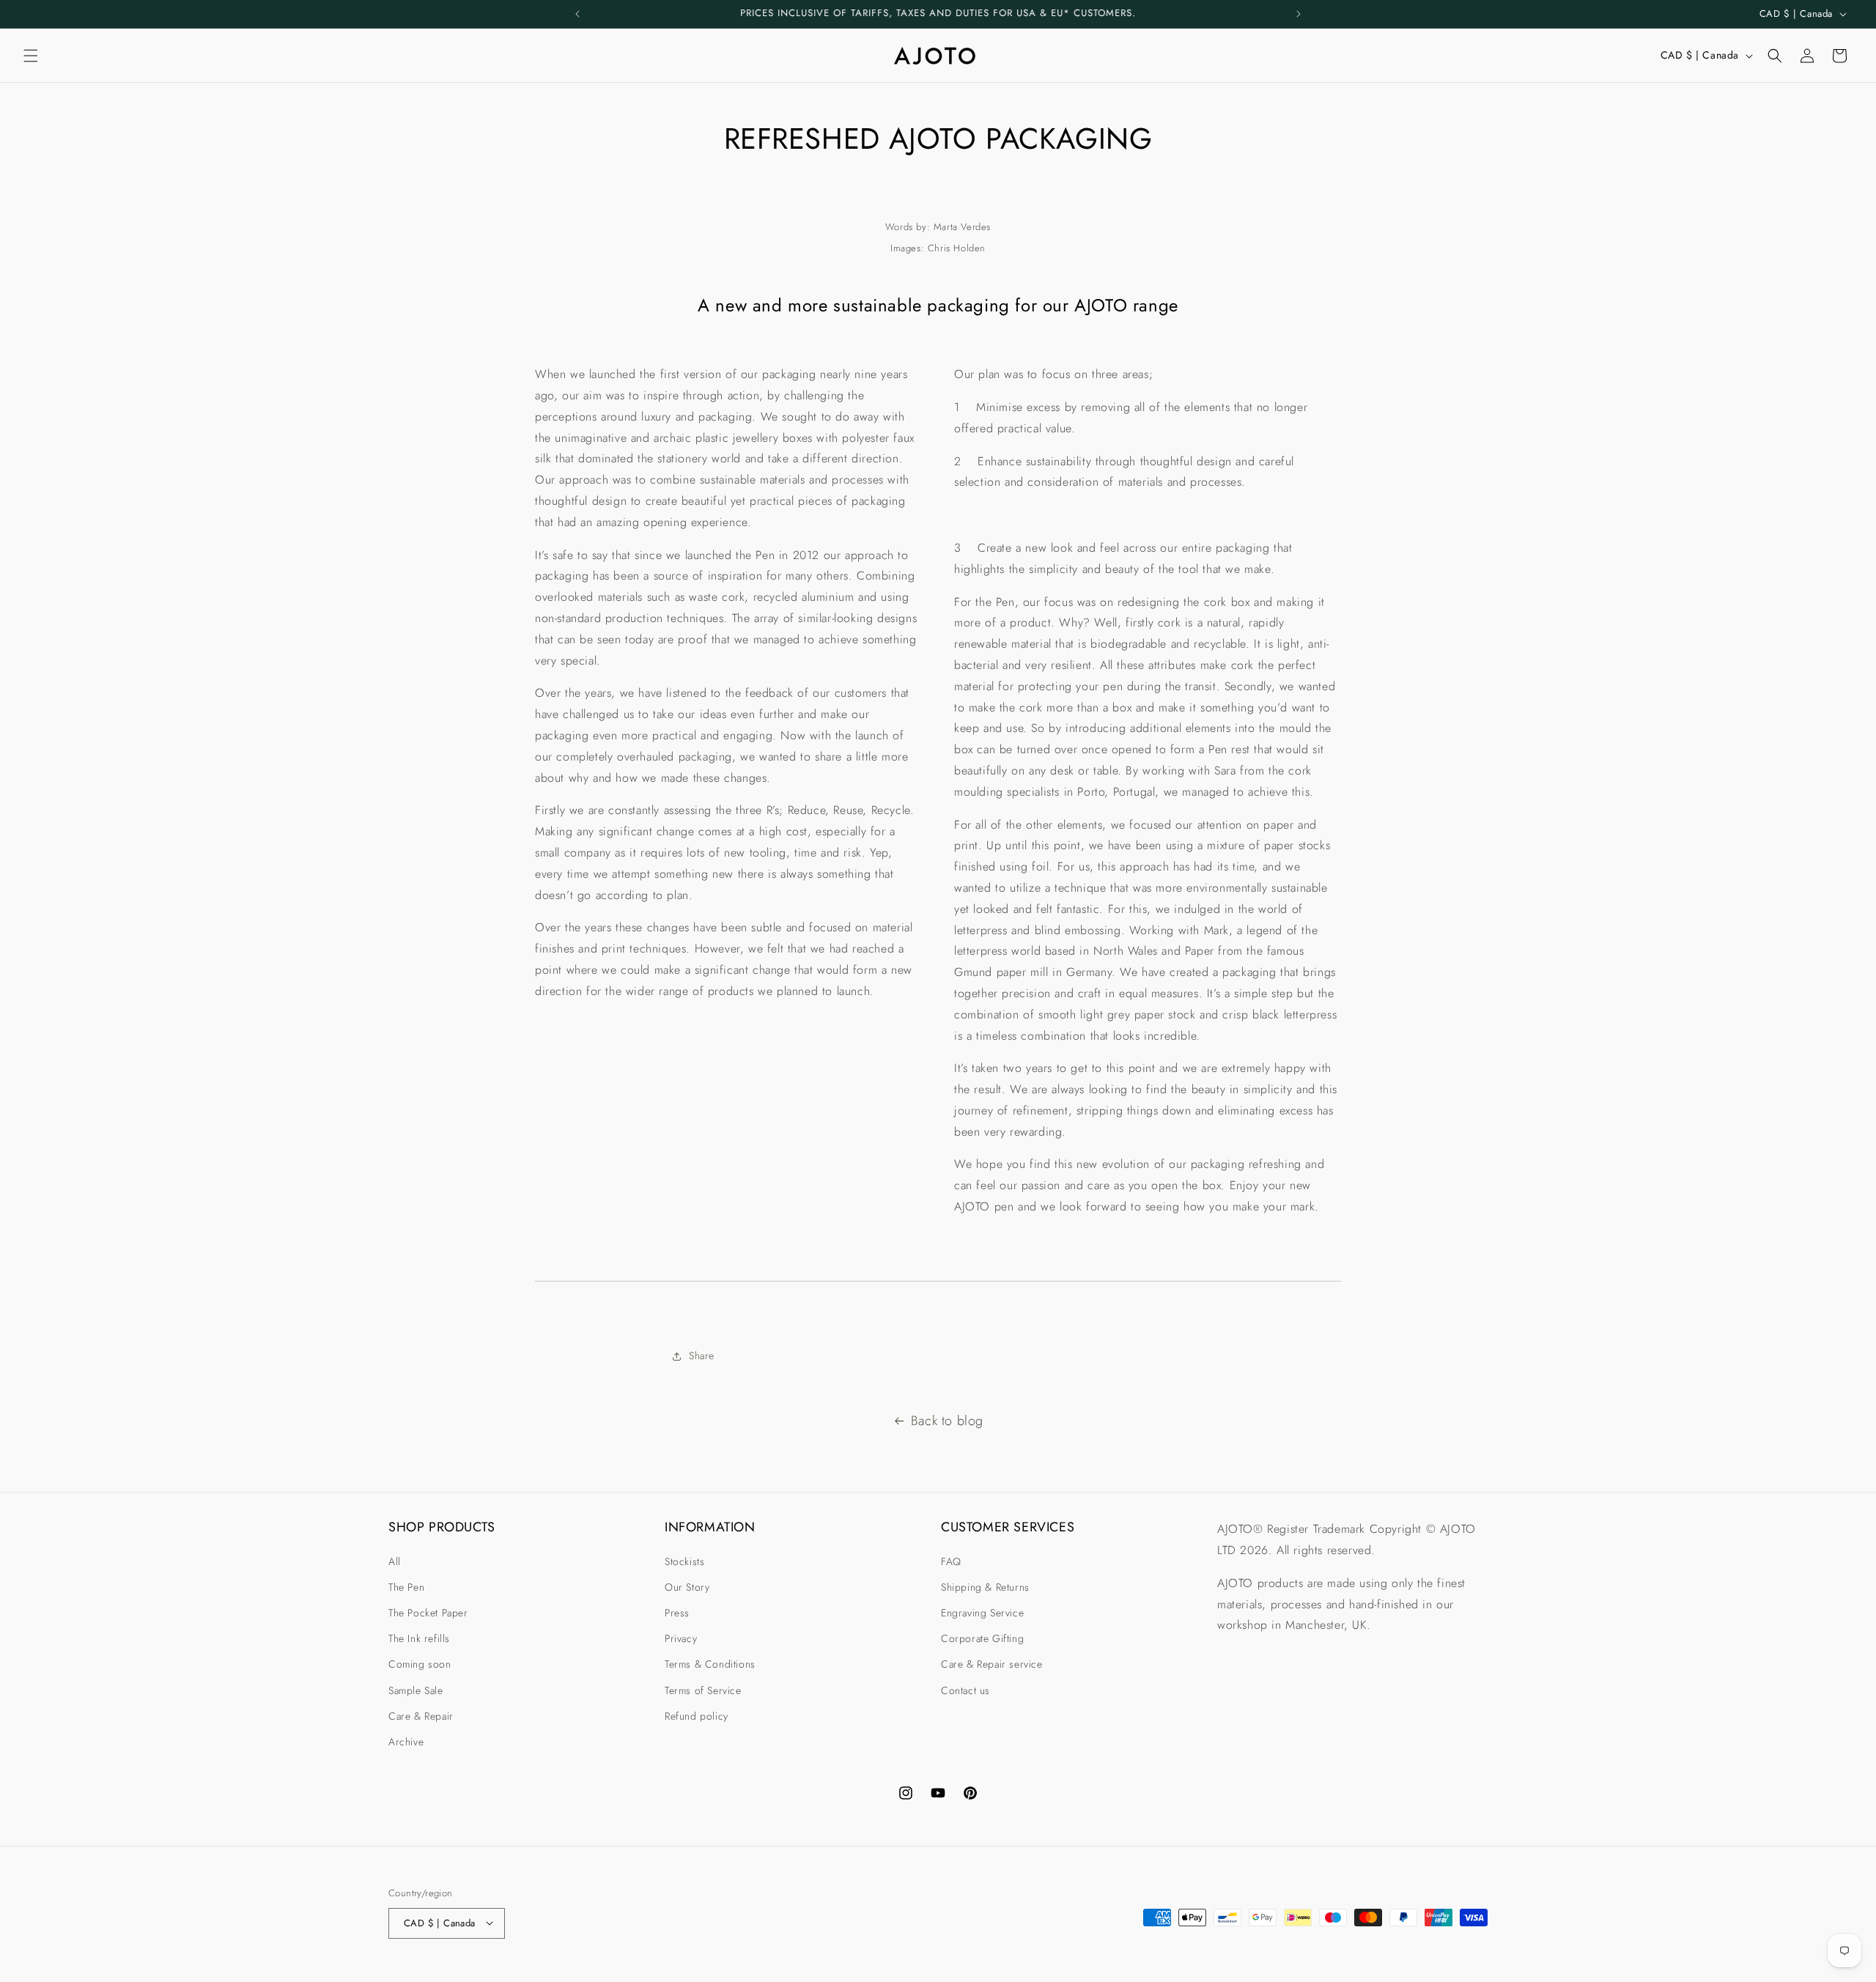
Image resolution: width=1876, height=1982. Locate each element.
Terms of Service (703, 1690)
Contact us (965, 1690)
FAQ (951, 1561)
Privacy (681, 1638)
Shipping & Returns (985, 1586)
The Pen (406, 1586)
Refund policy (697, 1715)
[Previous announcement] (577, 14)
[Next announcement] (1299, 14)
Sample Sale (416, 1690)
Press (677, 1612)
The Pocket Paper (428, 1612)
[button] (31, 56)
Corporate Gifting (982, 1638)
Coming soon (420, 1664)
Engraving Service (982, 1612)
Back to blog (947, 1421)
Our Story (687, 1586)
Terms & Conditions (710, 1664)
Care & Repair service (992, 1664)
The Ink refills (419, 1638)
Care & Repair (421, 1715)
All (395, 1561)
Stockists (684, 1561)
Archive (406, 1741)
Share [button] (702, 1356)
